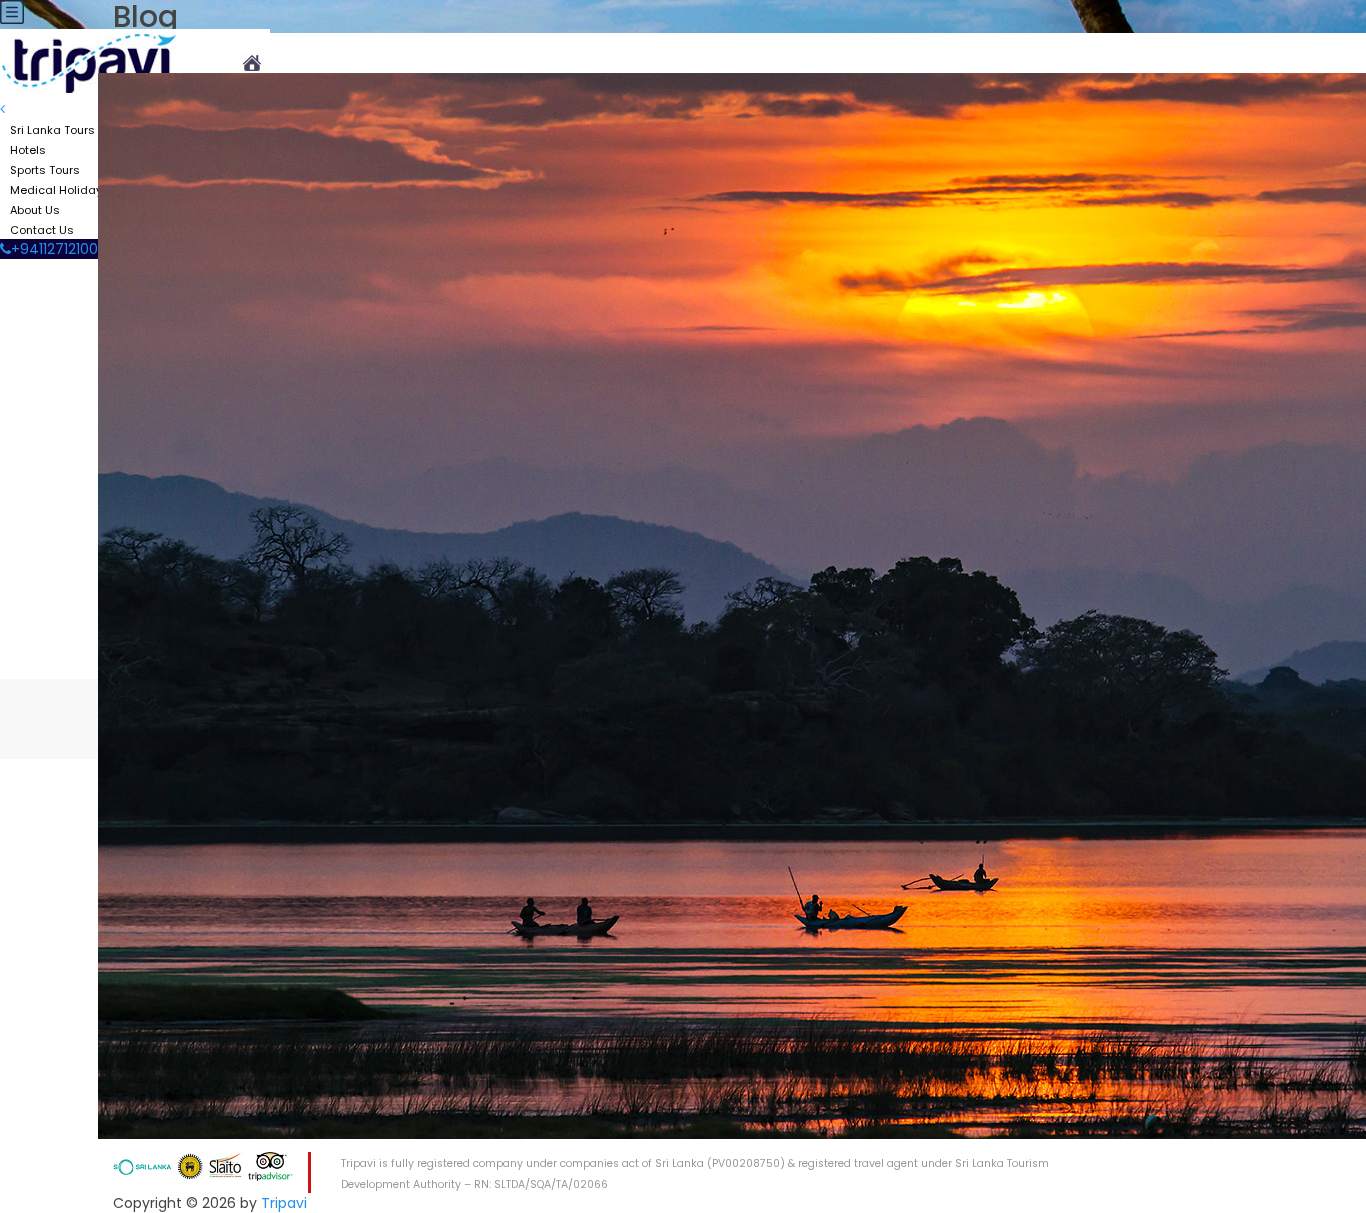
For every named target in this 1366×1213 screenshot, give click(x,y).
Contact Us (42, 230)
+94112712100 (54, 249)
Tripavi (284, 1203)
